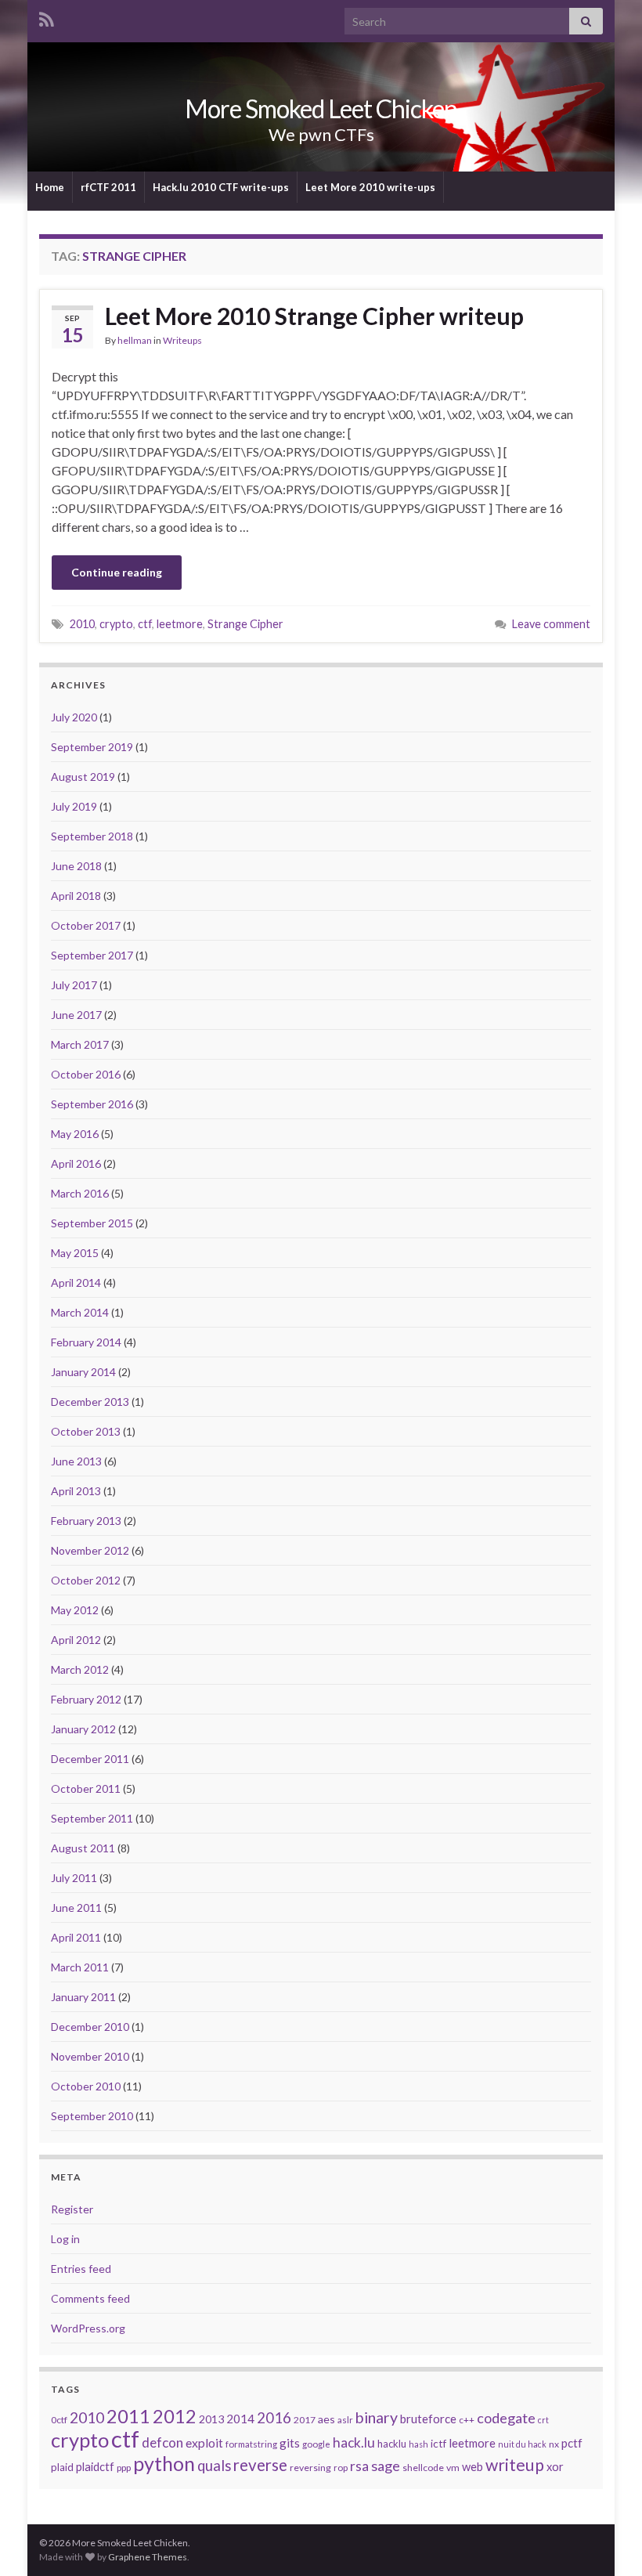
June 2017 (76, 1015)
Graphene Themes (148, 2557)
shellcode (423, 2468)
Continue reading (117, 572)
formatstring (251, 2444)
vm (453, 2468)
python (164, 2463)
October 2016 (86, 1074)
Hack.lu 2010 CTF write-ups (221, 187)
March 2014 (80, 1312)
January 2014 (83, 1372)
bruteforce (428, 2419)
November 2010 (90, 2056)
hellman (135, 340)
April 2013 (76, 1491)
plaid (62, 2467)
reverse (260, 2465)
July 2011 (74, 1878)
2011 (128, 2416)
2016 (274, 2418)
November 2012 (90, 1550)
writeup (515, 2465)
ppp (124, 2468)
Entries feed (81, 2269)
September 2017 (92, 955)
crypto (116, 624)
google (316, 2444)
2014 (240, 2419)
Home (50, 187)
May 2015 (75, 1253)
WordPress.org (88, 2328)
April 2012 (76, 1640)
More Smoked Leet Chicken (321, 108)
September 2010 (92, 2116)
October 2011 (86, 1788)
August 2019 (83, 777)
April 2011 (76, 1937)
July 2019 (74, 806)
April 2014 (76, 1283)
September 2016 (92, 1104)
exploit (204, 2443)
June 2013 (76, 1461)
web (472, 2467)
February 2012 (86, 1699)
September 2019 (92, 747)
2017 (305, 2420)
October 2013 (86, 1431)
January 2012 (83, 1729)
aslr (345, 2420)
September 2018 (92, 836)
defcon (162, 2442)
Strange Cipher (245, 624)
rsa (359, 2466)
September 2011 (92, 1818)
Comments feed (90, 2298)
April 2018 (76, 896)
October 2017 (86, 925)
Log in (65, 2239)
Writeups (182, 340)
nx (554, 2444)
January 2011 (83, 1997)
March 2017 (80, 1044)
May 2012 (75, 1610)
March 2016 (80, 1193)
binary (377, 2417)
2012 (175, 2416)
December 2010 (90, 2027)
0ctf (59, 2420)
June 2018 (76, 866)
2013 (211, 2419)
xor (555, 2467)
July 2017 (74, 985)
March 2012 (80, 1669)
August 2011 (83, 1848)
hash (418, 2444)
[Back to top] (607, 2541)
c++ (467, 2420)
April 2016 (76, 1163)
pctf (572, 2443)
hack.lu (354, 2442)
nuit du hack (522, 2444)
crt (543, 2420)
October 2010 (86, 2086)
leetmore (180, 624)
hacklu (392, 2444)
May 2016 (75, 1134)
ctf (145, 624)
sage (386, 2466)
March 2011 (80, 1967)
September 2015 (92, 1223)
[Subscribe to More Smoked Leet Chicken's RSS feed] (47, 17)
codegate (506, 2418)
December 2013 (90, 1402)
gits (290, 2443)
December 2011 (90, 1759)
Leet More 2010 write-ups (370, 187)
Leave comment (551, 624)
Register (72, 2209)
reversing (310, 2468)
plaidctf (95, 2467)
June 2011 (76, 1908)
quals (214, 2466)
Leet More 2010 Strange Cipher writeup (314, 316)
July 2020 (74, 717)
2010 (82, 624)
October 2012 (86, 1580)
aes (326, 2419)
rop (341, 2468)
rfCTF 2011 (108, 187)
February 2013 (86, 1521)
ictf (438, 2444)
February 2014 (86, 1342)
